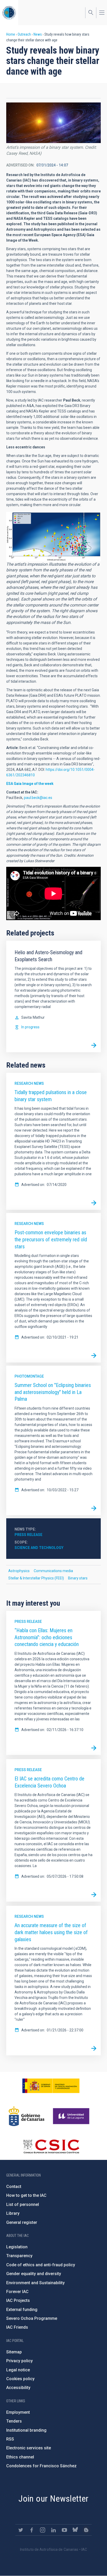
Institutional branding (26, 2430)
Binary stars (78, 1578)
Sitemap (14, 2352)
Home (11, 34)
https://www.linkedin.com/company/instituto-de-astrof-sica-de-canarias (53, 2530)
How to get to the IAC (26, 2195)
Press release (28, 1535)
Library (13, 2213)
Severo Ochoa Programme (32, 2318)
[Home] (9, 13)
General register (22, 2222)
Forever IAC (17, 2292)
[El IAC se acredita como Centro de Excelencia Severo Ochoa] (94, 1895)
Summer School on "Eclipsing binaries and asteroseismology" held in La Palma (53, 1392)
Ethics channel (20, 2457)
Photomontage (29, 1376)
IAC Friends (17, 2327)
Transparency (19, 2256)
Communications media (53, 1571)
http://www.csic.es (51, 2146)
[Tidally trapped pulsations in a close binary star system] (94, 1203)
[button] (53, 123)
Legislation (17, 2247)
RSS (10, 2439)
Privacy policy (19, 2361)
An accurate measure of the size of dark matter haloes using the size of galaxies (51, 1932)
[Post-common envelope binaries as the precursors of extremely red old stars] (94, 1355)
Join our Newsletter (53, 2498)
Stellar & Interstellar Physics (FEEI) (36, 1578)
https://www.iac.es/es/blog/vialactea (86, 2530)
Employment (18, 2412)
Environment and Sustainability (35, 2283)
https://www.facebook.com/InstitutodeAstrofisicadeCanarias (32, 2530)
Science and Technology (39, 1548)
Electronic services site (29, 2448)
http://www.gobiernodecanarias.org (26, 2116)
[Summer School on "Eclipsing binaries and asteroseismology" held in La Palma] (94, 1508)
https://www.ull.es (72, 2116)
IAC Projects (18, 2300)
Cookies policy (20, 2379)
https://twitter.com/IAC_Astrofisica (21, 2530)
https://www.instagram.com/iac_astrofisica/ (43, 2530)
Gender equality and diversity (34, 2274)
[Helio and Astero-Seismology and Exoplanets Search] (94, 1045)
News (38, 34)
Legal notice (18, 2370)
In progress (30, 1027)
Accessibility (18, 2388)
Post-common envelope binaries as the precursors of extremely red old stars (51, 1239)
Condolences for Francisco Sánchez (41, 2466)
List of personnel (23, 2204)
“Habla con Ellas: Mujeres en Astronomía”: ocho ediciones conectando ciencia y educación (47, 1637)
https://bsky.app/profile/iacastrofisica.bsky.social (75, 2530)
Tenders (14, 2421)
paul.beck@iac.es (38, 798)
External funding (22, 2310)
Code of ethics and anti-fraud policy (41, 2265)
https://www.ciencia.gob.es (51, 2086)
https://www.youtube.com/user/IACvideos (64, 2530)
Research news (29, 1083)
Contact (14, 2187)
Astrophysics (19, 1571)
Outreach (24, 34)
